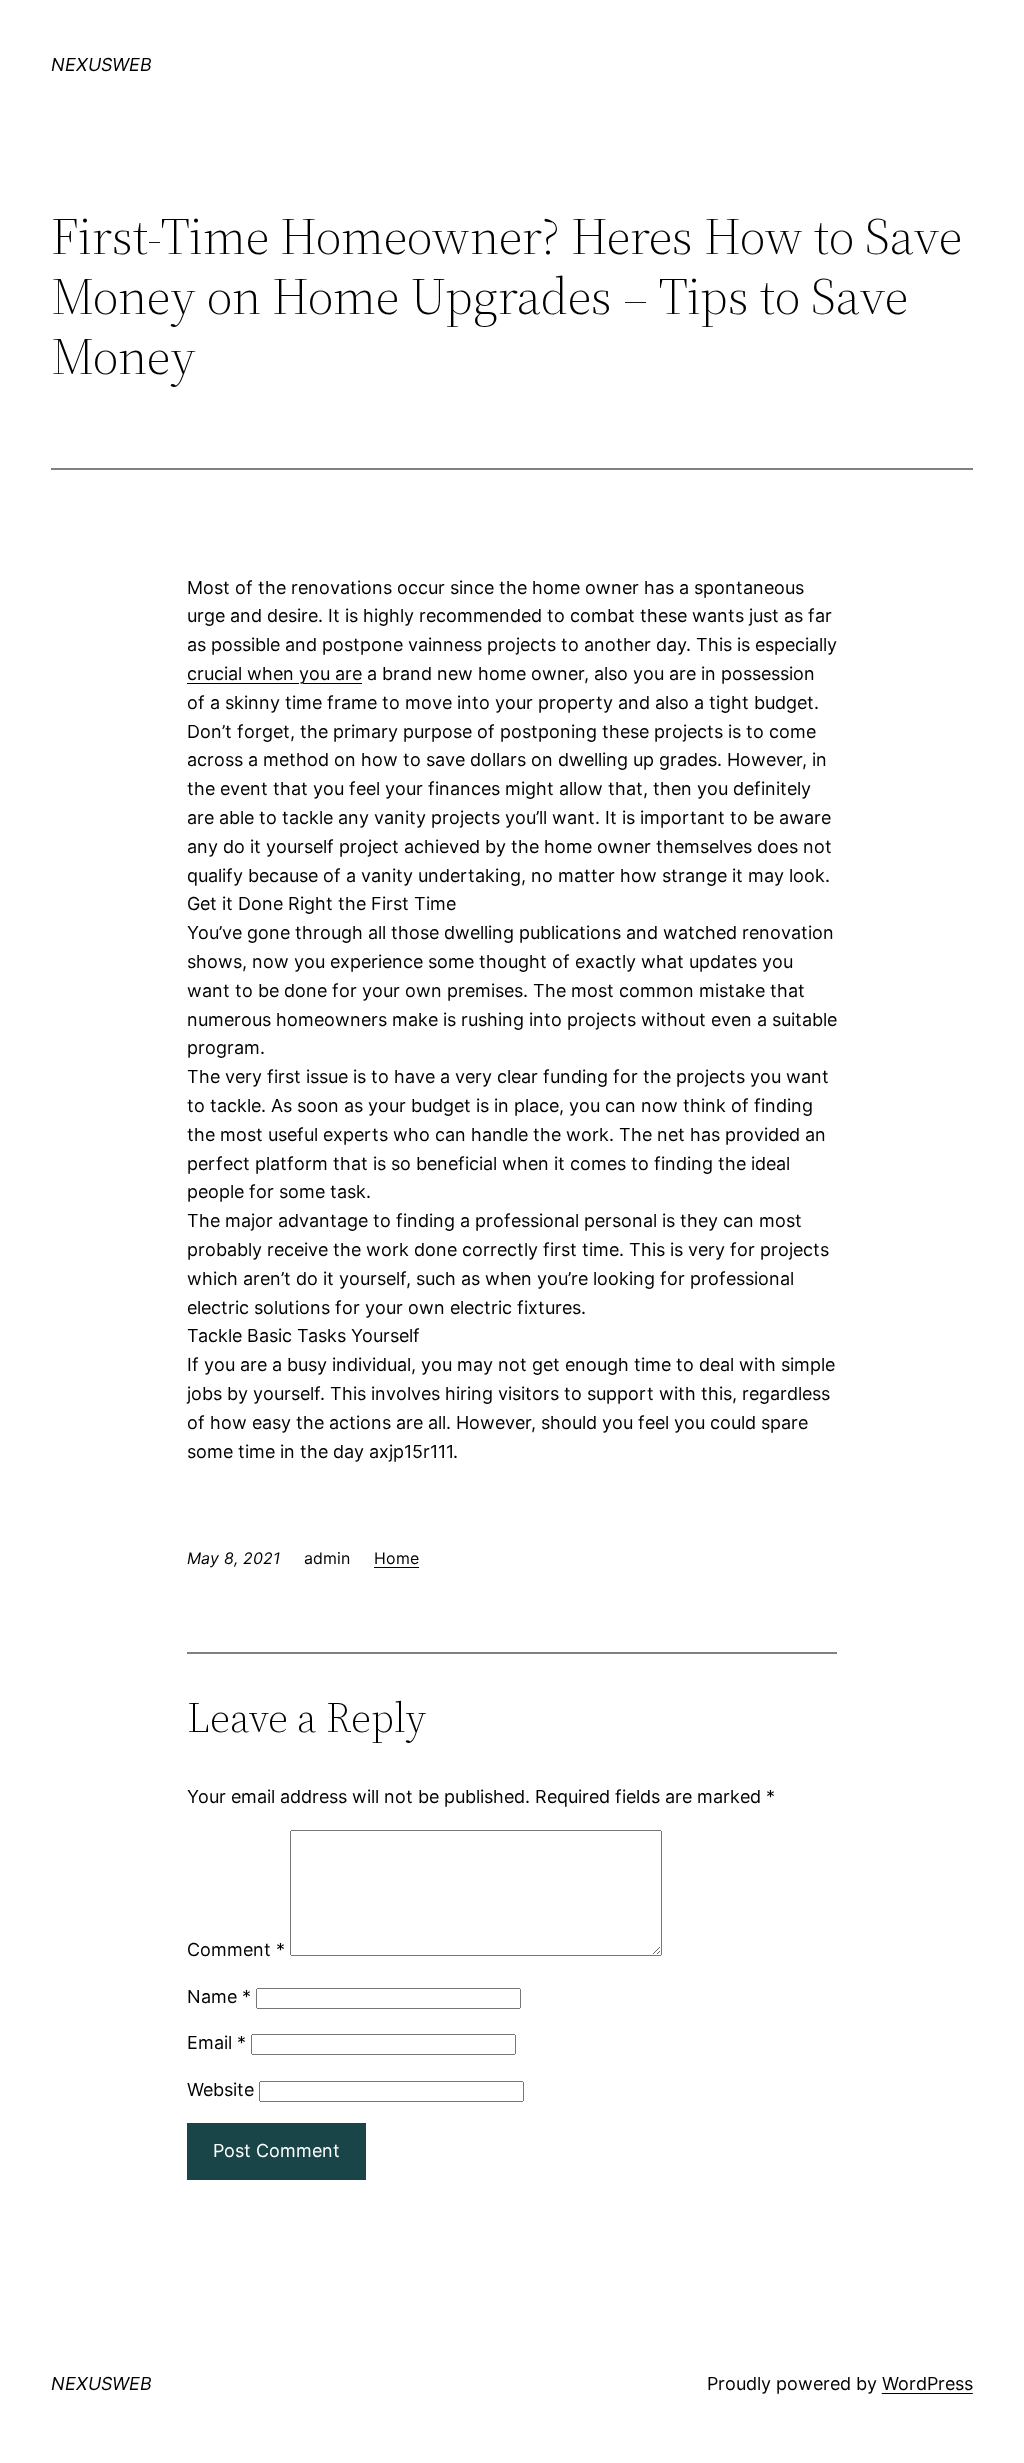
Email (216, 2042)
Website (220, 2089)
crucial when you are (274, 673)
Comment (236, 1949)
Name (219, 1996)
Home (396, 1558)
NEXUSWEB (101, 64)
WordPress (927, 2383)
